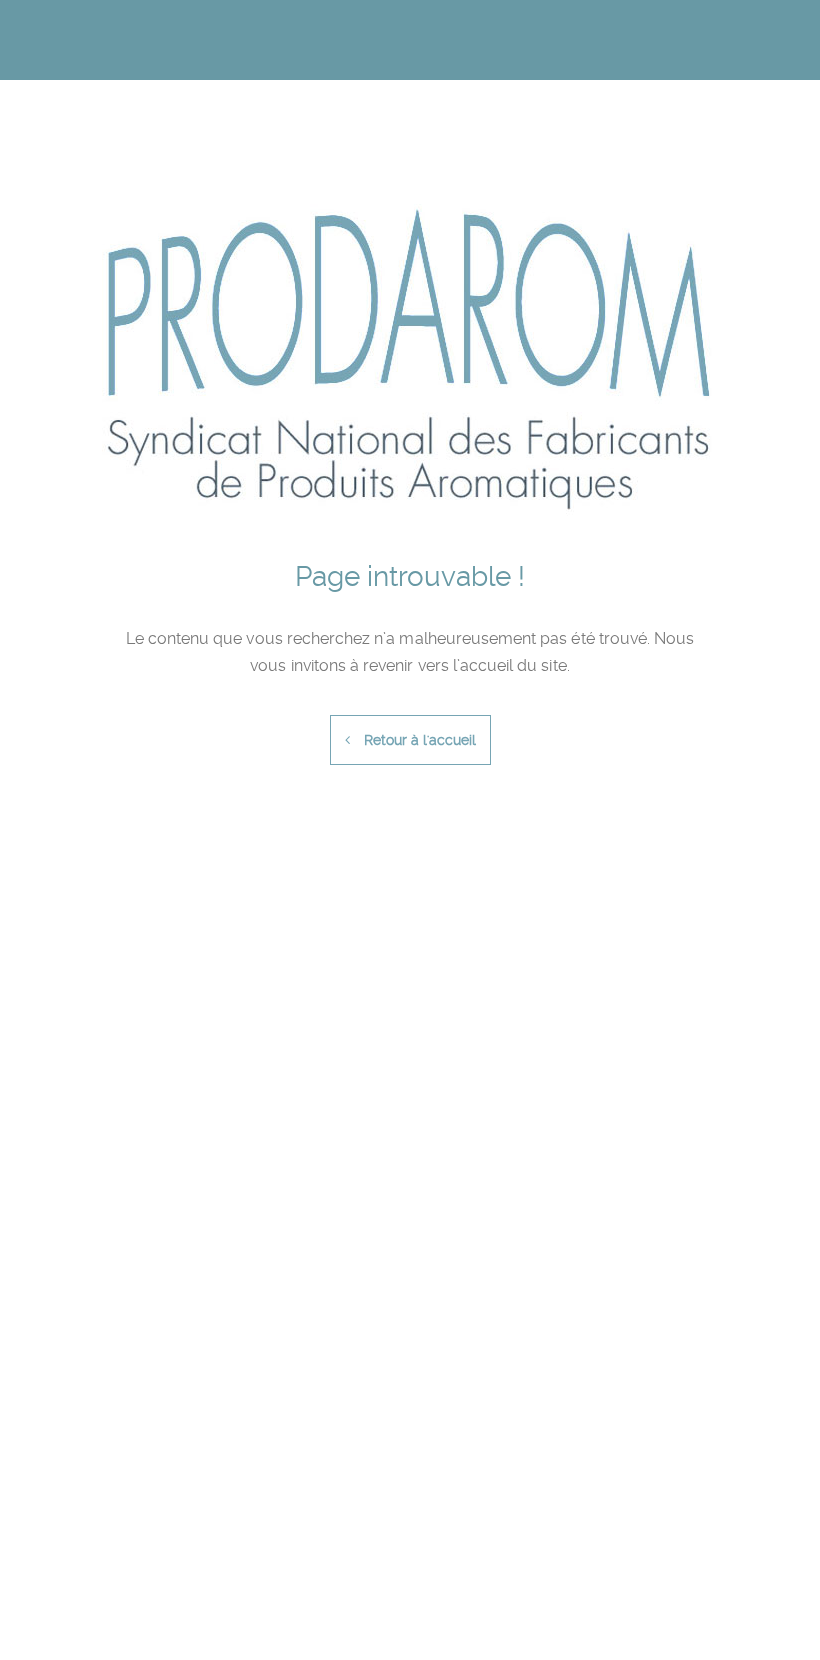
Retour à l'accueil (418, 740)
